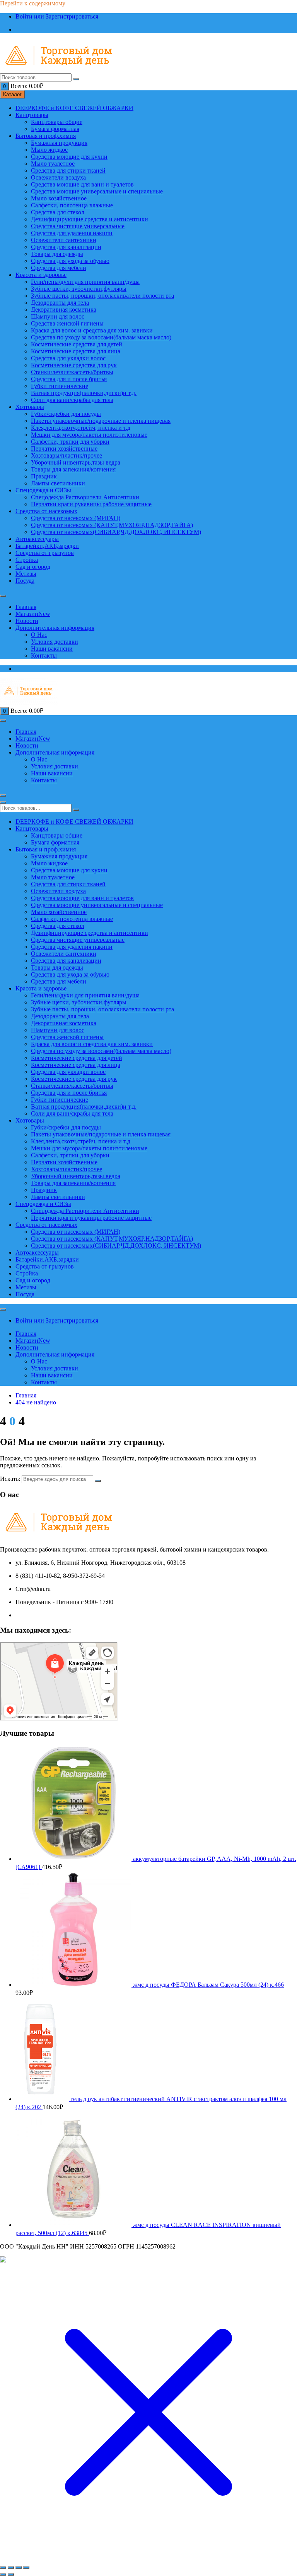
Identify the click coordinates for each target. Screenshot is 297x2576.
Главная (26, 607)
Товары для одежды (57, 254)
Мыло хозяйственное (59, 198)
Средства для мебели (59, 268)
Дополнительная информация (55, 628)
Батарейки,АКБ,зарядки (47, 546)
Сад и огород (33, 567)
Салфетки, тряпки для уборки (70, 442)
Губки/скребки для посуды (66, 414)
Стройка (27, 560)
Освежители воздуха (58, 177)
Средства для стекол (58, 212)
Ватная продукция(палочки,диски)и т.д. (84, 393)
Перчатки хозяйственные (64, 449)
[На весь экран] (11, 2568)
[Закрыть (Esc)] (26, 2568)
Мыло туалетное (53, 164)
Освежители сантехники (64, 240)
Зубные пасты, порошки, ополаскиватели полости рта (102, 296)
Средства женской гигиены (67, 323)
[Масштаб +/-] (3, 2568)
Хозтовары (30, 407)
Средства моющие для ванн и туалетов (82, 184)
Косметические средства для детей (77, 344)
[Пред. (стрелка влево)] (3, 2574)
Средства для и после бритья (69, 379)
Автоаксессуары (37, 539)
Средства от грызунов (45, 553)
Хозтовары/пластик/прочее (67, 455)
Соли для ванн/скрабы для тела (72, 400)
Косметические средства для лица (76, 351)
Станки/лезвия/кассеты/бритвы (72, 372)
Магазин (33, 614)
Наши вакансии (52, 649)
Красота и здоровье (41, 275)
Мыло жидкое (49, 150)
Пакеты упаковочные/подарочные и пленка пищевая (101, 421)
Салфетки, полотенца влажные (72, 205)
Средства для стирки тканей (68, 170)
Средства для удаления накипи (72, 233)
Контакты (44, 655)
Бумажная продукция (59, 143)
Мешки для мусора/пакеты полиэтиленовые (89, 435)
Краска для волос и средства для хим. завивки (92, 330)
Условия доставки (55, 642)
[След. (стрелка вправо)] (11, 2574)
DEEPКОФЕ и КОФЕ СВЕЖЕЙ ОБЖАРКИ (74, 108)
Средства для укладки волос (68, 358)
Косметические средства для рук (74, 365)
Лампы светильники (58, 483)
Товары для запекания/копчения (73, 469)
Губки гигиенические (60, 386)
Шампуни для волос (58, 316)
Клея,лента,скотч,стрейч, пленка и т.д (81, 428)
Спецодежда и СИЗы (43, 490)
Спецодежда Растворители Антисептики (85, 497)
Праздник (44, 476)
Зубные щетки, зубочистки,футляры (79, 289)
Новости (27, 621)
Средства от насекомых (46, 511)
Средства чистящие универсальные (78, 226)
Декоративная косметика (64, 309)
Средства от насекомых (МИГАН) (76, 518)
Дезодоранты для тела (60, 303)
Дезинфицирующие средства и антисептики (90, 219)
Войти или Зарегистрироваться (57, 16)
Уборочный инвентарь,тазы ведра (76, 462)
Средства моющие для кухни (69, 157)
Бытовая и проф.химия (46, 136)
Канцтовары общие (57, 122)
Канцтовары (32, 115)
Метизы (26, 574)
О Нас (39, 635)
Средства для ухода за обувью (70, 261)
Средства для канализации (66, 247)
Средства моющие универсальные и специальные (97, 191)
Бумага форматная (55, 129)
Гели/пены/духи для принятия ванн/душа (85, 282)
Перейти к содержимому (33, 3)
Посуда (25, 581)
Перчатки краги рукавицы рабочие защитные (91, 504)
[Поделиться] (19, 2568)
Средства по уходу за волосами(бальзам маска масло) (101, 337)
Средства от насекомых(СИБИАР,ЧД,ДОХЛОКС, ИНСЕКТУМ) (116, 532)
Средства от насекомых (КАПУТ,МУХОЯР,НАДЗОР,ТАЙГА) (112, 525)
